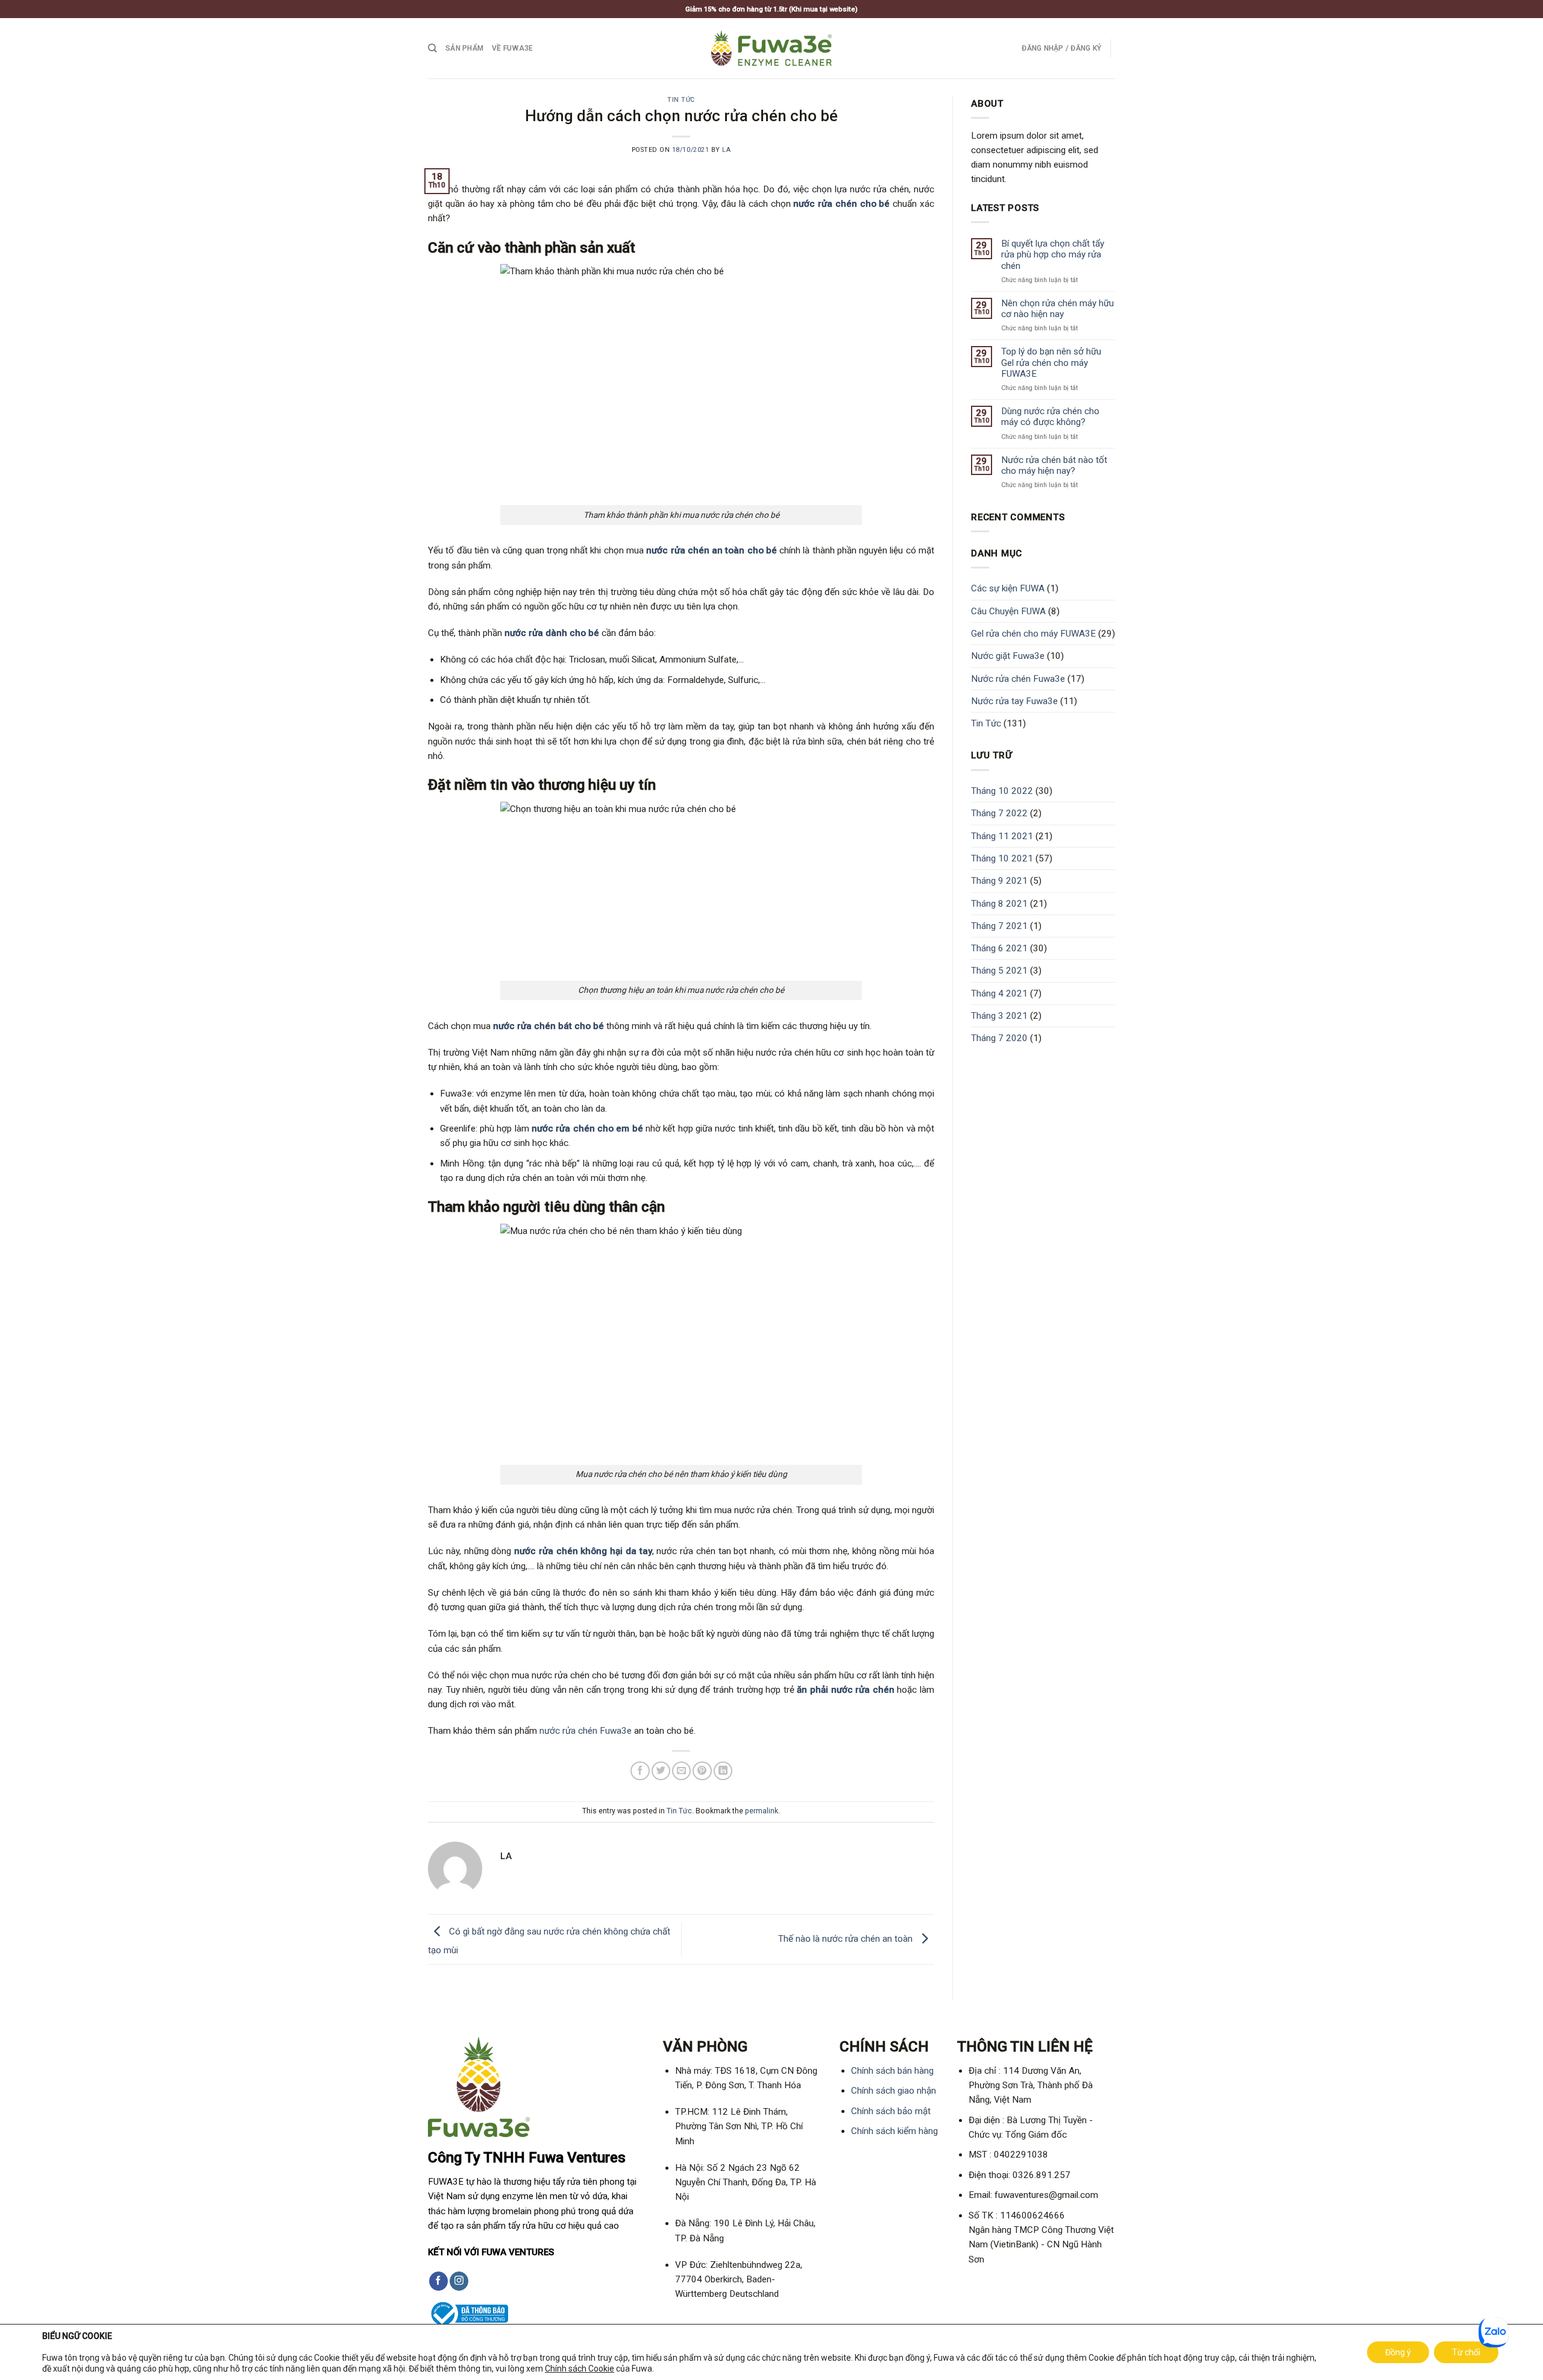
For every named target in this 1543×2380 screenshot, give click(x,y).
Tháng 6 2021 (999, 948)
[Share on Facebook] (640, 1771)
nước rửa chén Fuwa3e (586, 1731)
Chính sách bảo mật (891, 2111)
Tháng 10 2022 (1002, 791)
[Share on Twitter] (661, 1771)
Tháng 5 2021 (999, 971)
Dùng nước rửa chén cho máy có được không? (1050, 417)
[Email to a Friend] (681, 1771)
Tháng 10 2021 (1002, 858)
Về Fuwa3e (512, 48)
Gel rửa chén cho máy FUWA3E (1033, 634)
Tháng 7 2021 (999, 926)
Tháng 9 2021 (999, 881)
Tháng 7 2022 (999, 813)
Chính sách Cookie (580, 2369)
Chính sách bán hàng (892, 2071)
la (726, 150)
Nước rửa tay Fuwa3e (1014, 701)
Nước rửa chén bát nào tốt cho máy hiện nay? (1054, 465)
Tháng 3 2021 (999, 1016)
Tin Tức (681, 100)
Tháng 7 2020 (999, 1038)
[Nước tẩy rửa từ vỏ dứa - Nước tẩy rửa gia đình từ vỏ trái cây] (771, 48)
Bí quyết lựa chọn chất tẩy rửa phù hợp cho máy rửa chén (1053, 254)
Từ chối (1466, 2352)
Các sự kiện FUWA (1008, 588)
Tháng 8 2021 (999, 904)
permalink (762, 1811)
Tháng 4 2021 (999, 993)
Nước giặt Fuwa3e (1008, 656)
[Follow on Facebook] (438, 2281)
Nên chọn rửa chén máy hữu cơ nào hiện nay (1057, 309)
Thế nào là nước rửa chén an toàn (847, 1939)
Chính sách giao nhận (894, 2091)
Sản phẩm (464, 48)
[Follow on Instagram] (459, 2281)
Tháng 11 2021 (1002, 836)
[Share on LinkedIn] (723, 1771)
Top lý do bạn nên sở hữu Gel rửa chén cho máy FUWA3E (1051, 362)
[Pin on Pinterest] (702, 1771)
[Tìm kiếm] (432, 48)
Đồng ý (1398, 2352)
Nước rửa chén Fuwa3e (1018, 679)
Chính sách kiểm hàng (894, 2131)
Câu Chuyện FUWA (1008, 611)
